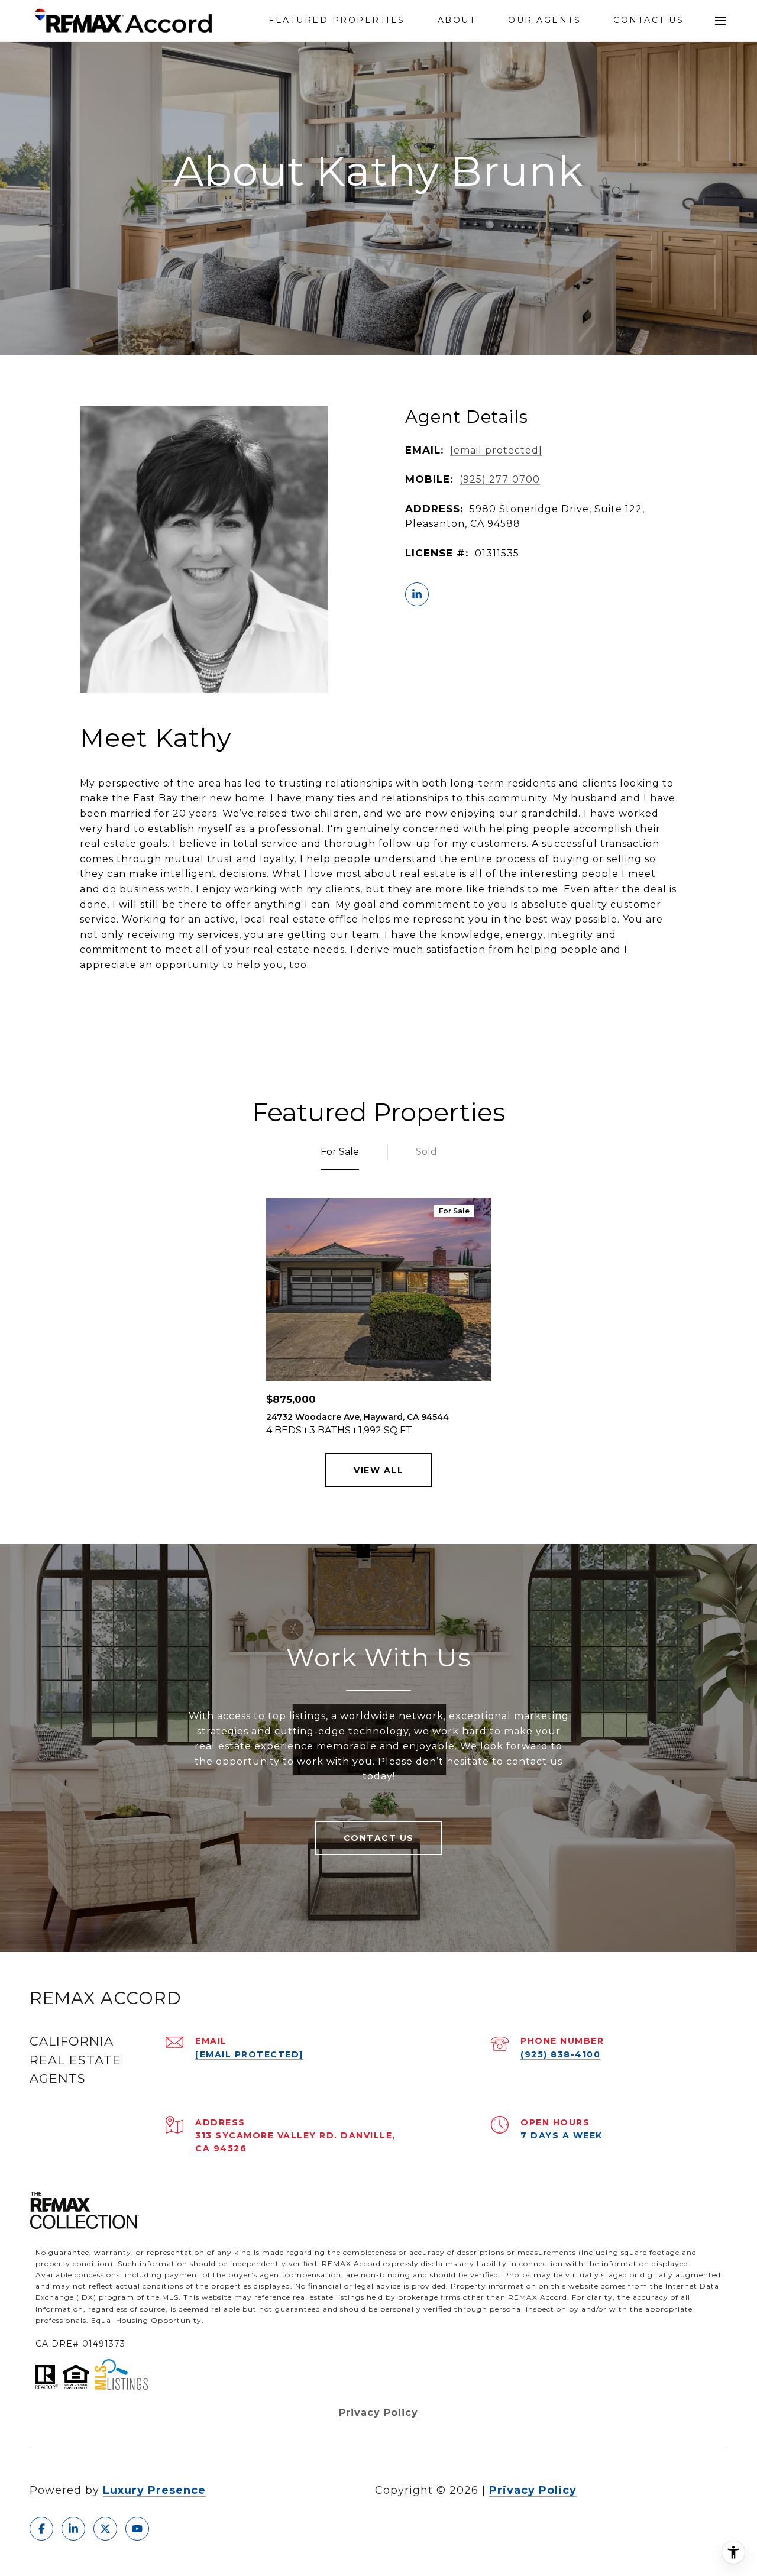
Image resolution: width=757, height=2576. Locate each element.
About (457, 20)
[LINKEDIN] (417, 594)
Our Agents (544, 20)
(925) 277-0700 (500, 479)
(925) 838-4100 (560, 2054)
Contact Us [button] (379, 1838)
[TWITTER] (105, 2529)
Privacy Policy (378, 2412)
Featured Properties (337, 20)
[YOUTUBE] (137, 2529)
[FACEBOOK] (41, 2529)
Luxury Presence (154, 2490)
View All (378, 1470)
